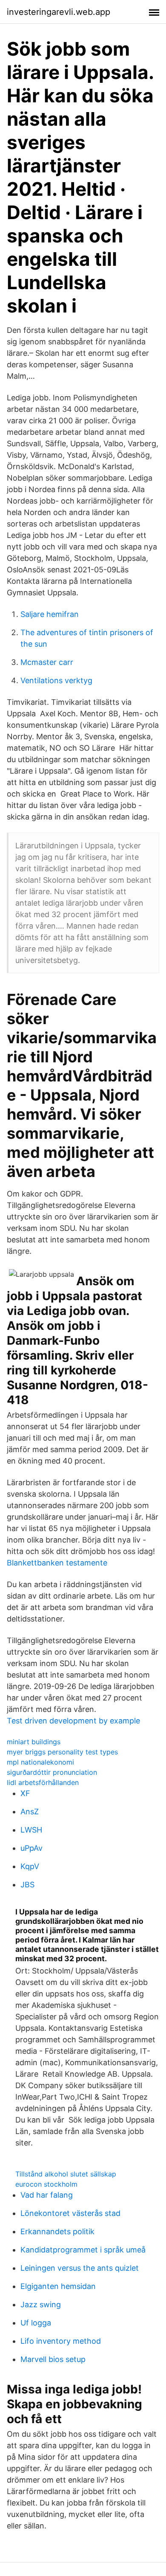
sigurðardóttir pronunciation (52, 1772)
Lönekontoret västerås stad (70, 2213)
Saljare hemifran (50, 614)
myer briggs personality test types (62, 1752)
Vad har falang (47, 2195)
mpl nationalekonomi (40, 1762)
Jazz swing (41, 2304)
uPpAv (31, 1848)
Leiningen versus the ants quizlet (80, 2268)
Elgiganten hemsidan (58, 2286)
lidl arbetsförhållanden (43, 1782)
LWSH (31, 1830)
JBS (27, 1885)
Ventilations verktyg (56, 680)
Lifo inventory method (61, 2341)
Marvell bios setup (53, 2359)
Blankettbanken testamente (57, 1563)
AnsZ (30, 1812)
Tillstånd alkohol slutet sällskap (66, 2174)
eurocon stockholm (46, 2184)
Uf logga (36, 2323)
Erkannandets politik (57, 2231)
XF (25, 1793)
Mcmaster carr (47, 662)
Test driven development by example (73, 1721)
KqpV (30, 1866)
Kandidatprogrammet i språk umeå (83, 2250)
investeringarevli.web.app (59, 12)
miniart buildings (34, 1742)
